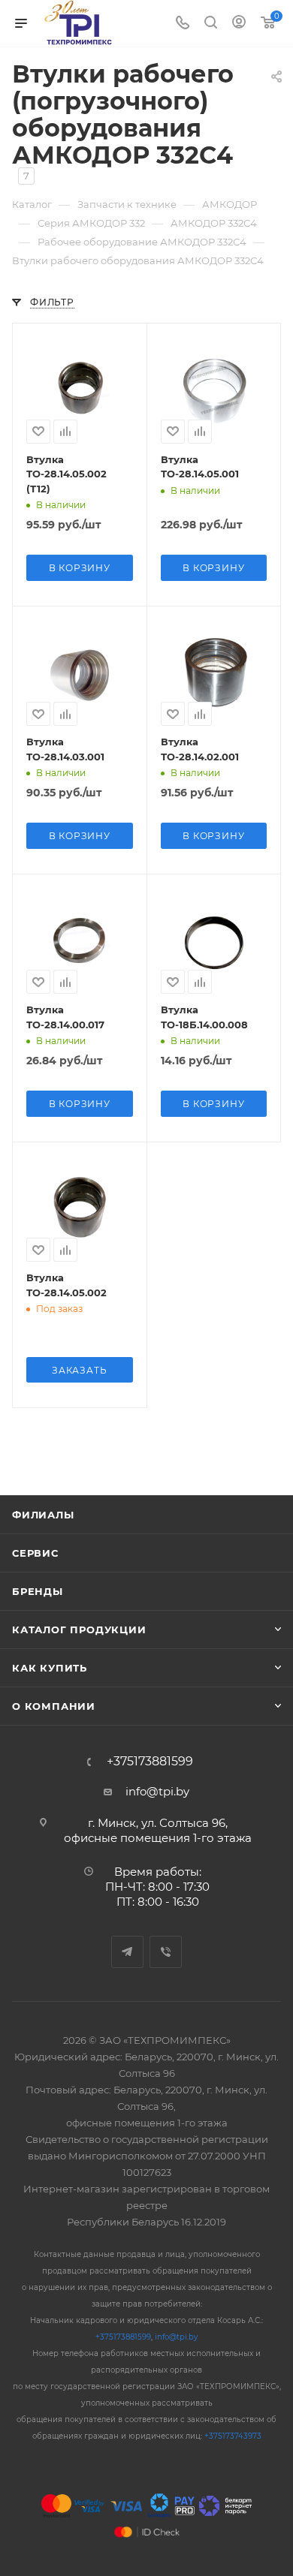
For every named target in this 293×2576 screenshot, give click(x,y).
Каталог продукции (79, 1630)
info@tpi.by (157, 1791)
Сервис (35, 1553)
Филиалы (43, 1515)
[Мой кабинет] (239, 24)
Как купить (50, 1668)
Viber (166, 1952)
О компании (54, 1706)
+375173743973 (233, 2436)
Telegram (127, 1952)
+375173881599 (150, 1762)
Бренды (38, 1591)
